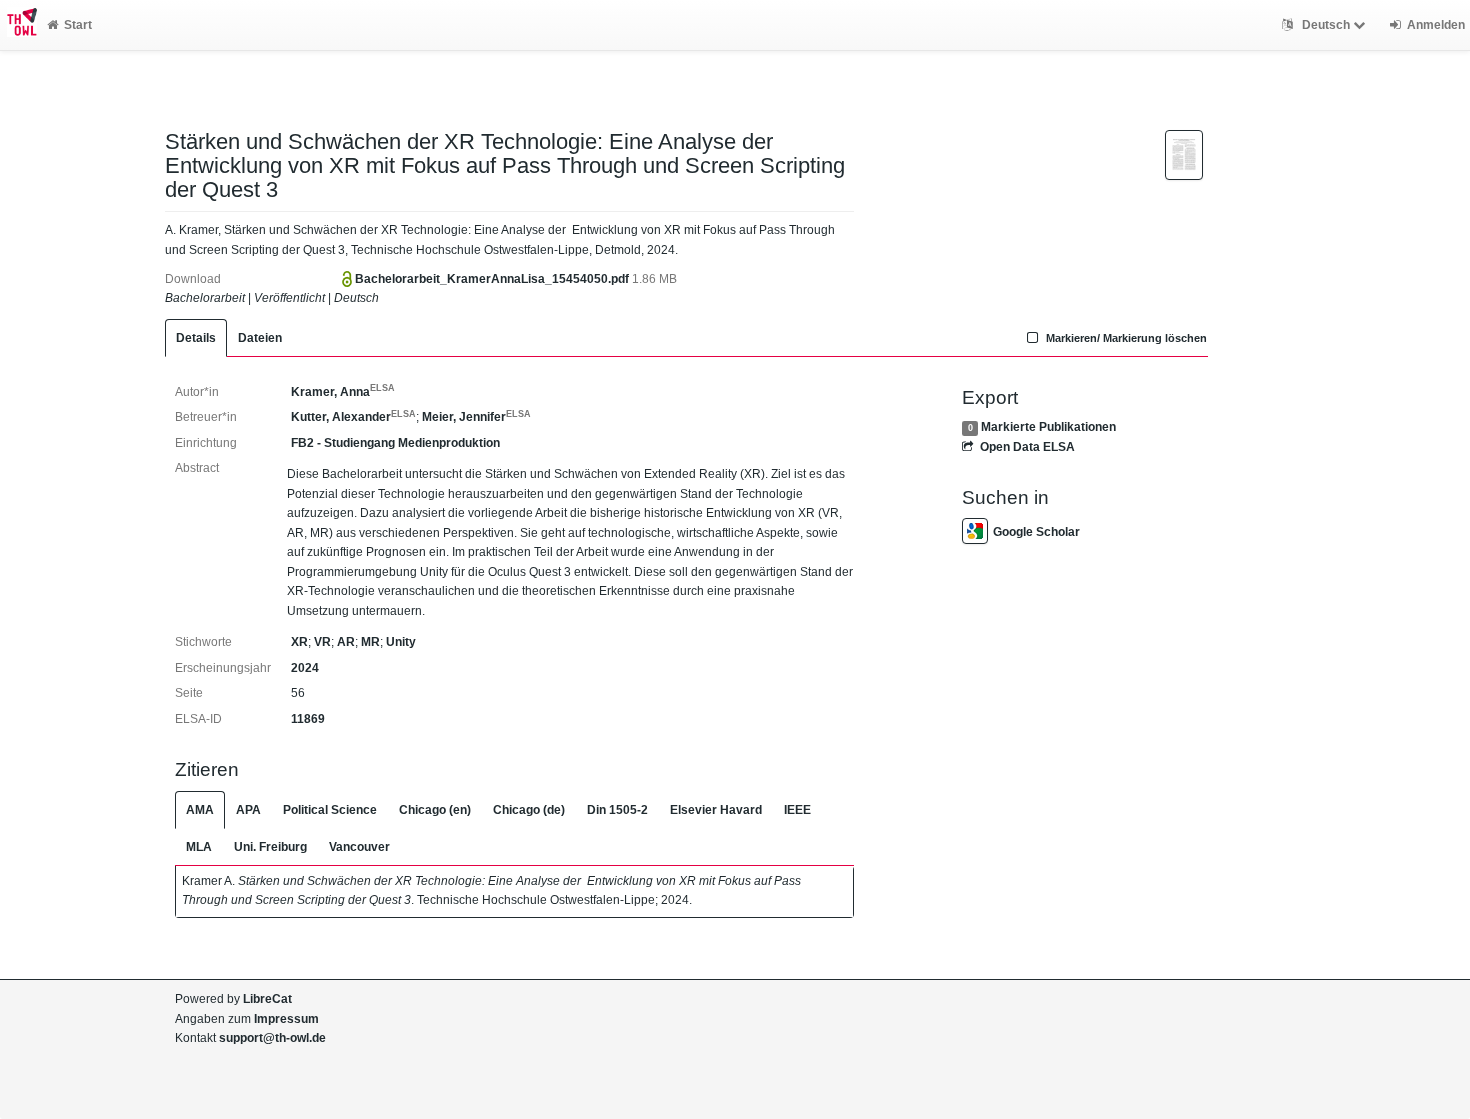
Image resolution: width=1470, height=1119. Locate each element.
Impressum (286, 1019)
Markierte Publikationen (1048, 427)
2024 (305, 668)
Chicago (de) (529, 810)
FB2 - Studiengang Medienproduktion (395, 443)
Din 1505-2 (617, 810)
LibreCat (267, 999)
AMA (200, 810)
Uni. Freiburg (270, 847)
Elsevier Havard (716, 810)
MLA (199, 847)
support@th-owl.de (272, 1038)
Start (78, 25)
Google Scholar (1036, 532)
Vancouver (359, 847)
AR (346, 642)
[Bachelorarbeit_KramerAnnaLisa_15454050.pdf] (1184, 154)
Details (196, 338)
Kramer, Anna (343, 392)
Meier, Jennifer (476, 417)
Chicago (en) (435, 810)
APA (248, 810)
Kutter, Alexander (353, 417)
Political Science (330, 810)
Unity (401, 642)
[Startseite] (18, 25)
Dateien (260, 338)
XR (299, 642)
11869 (308, 719)
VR (322, 642)
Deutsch (1326, 25)
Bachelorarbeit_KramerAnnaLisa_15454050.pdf (493, 279)
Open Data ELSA (1027, 447)
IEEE (797, 810)
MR (370, 642)
